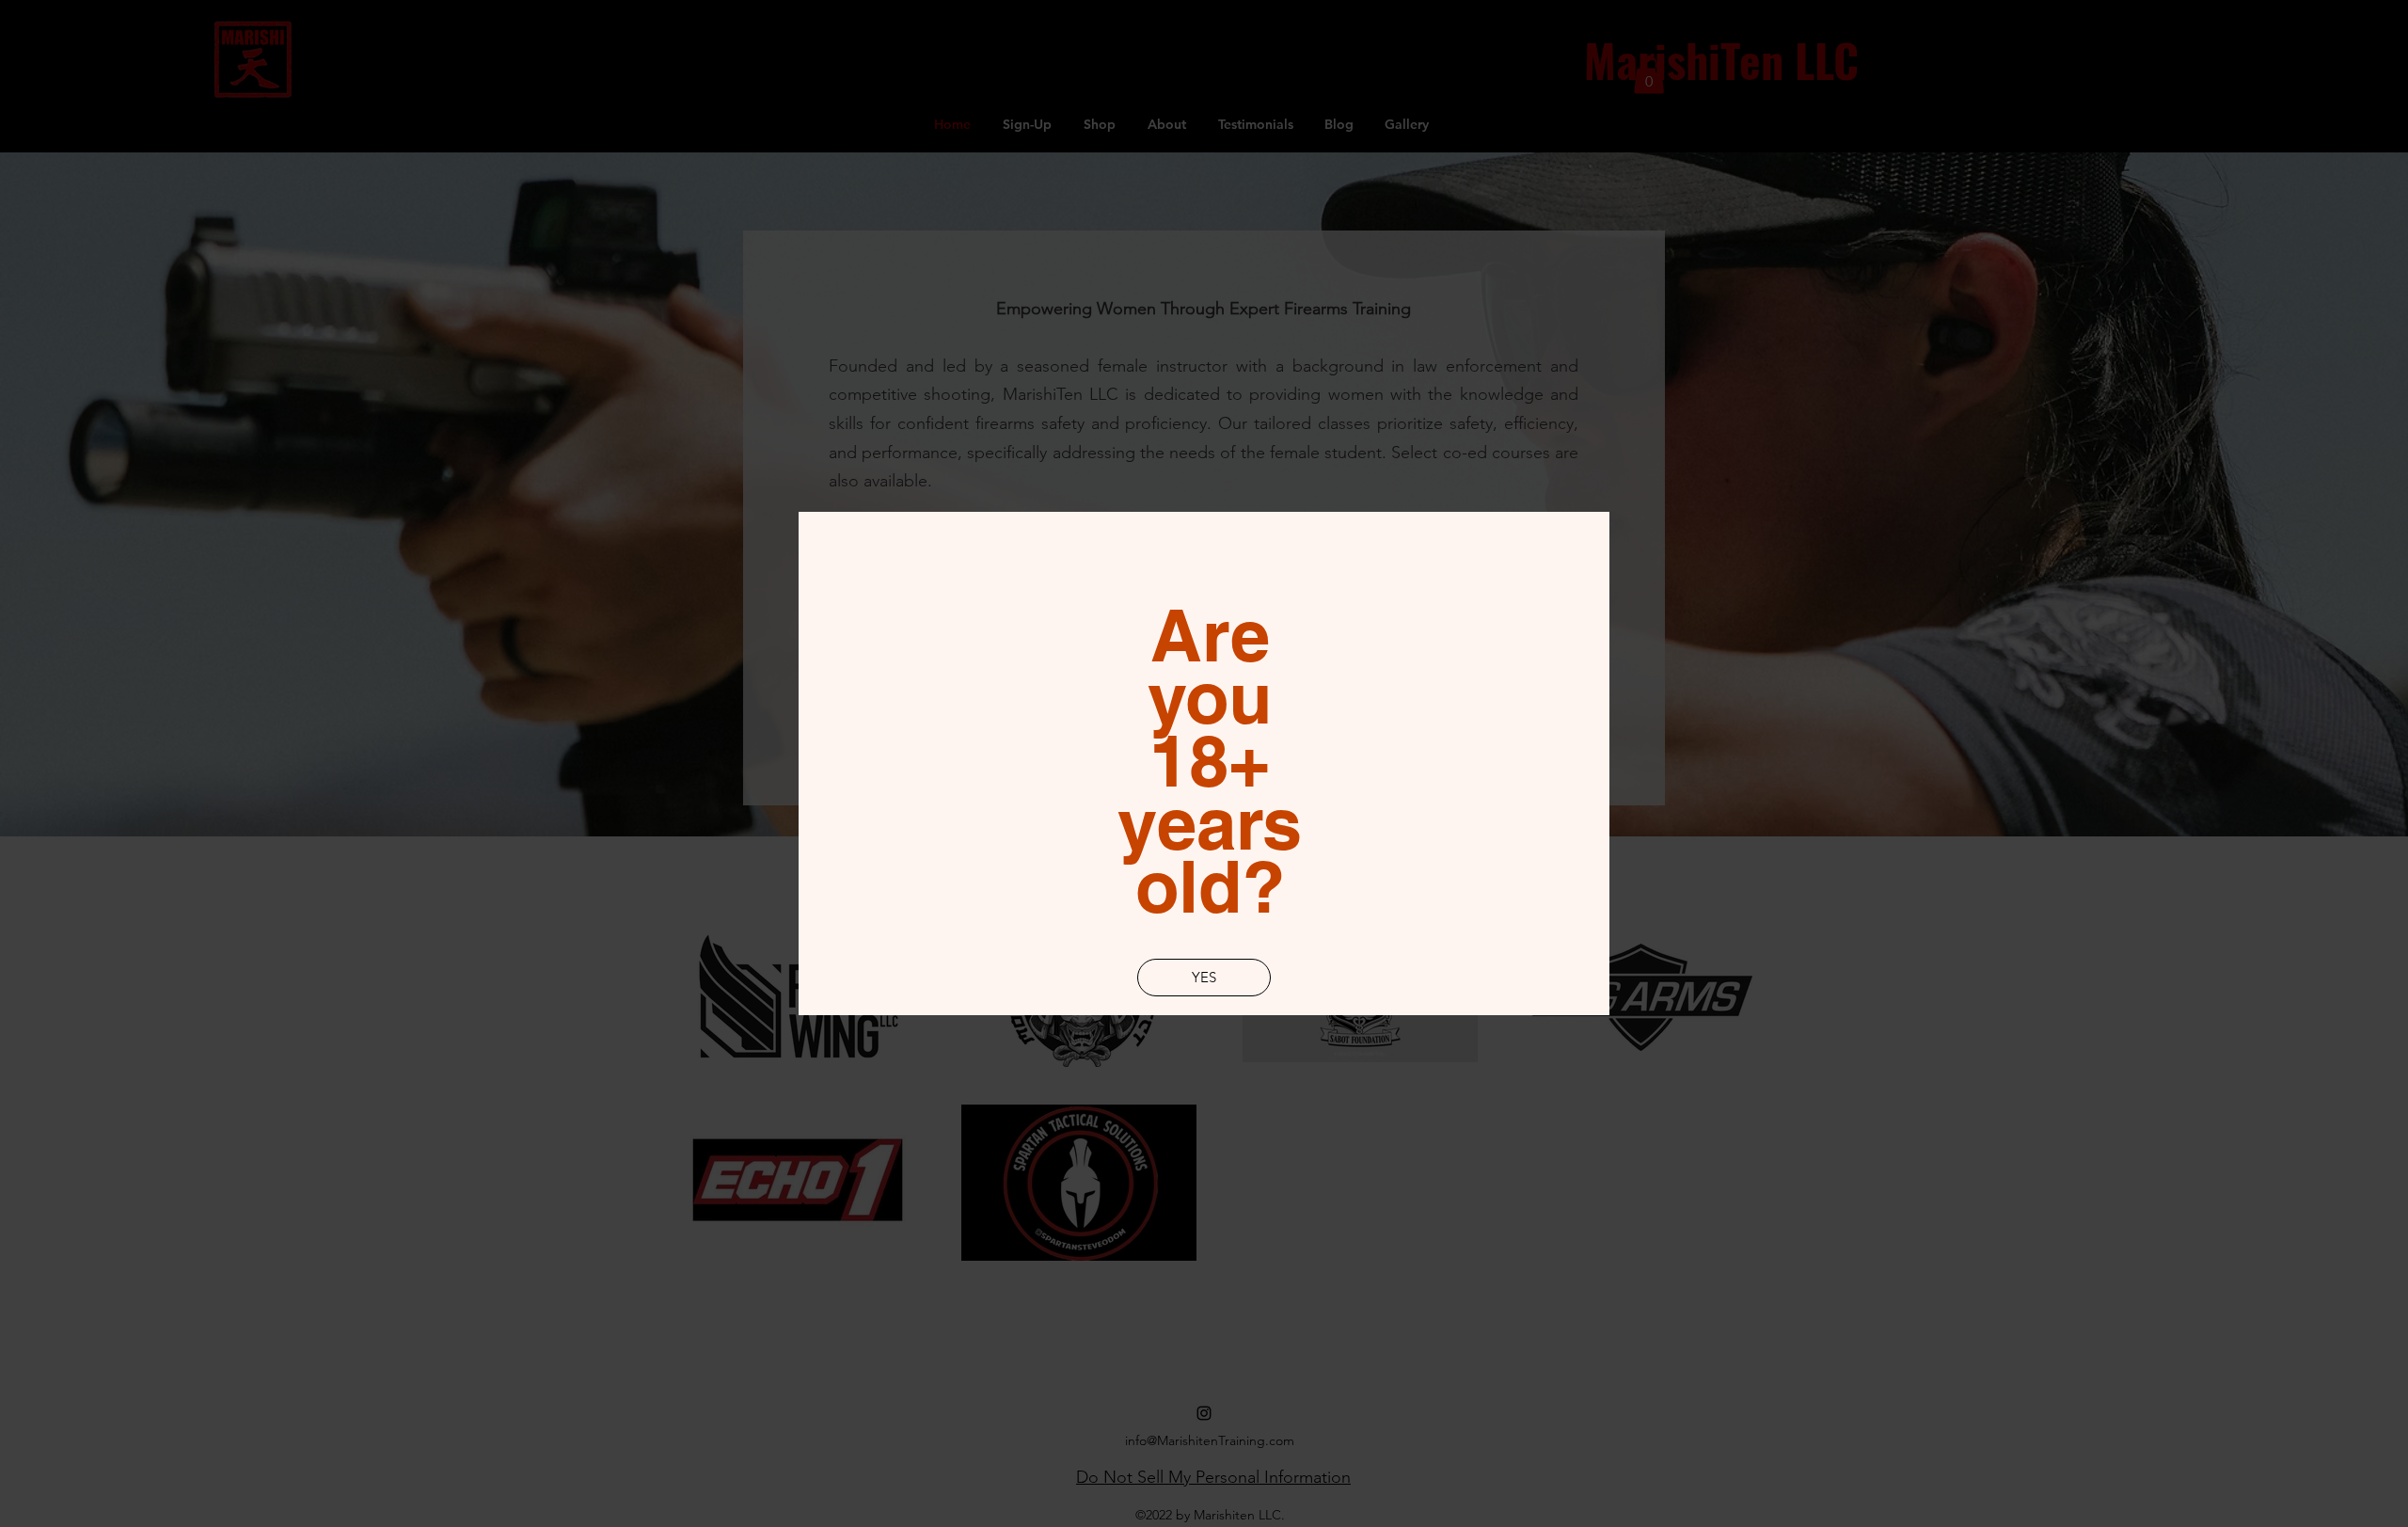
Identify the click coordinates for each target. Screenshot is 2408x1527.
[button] (1204, 978)
